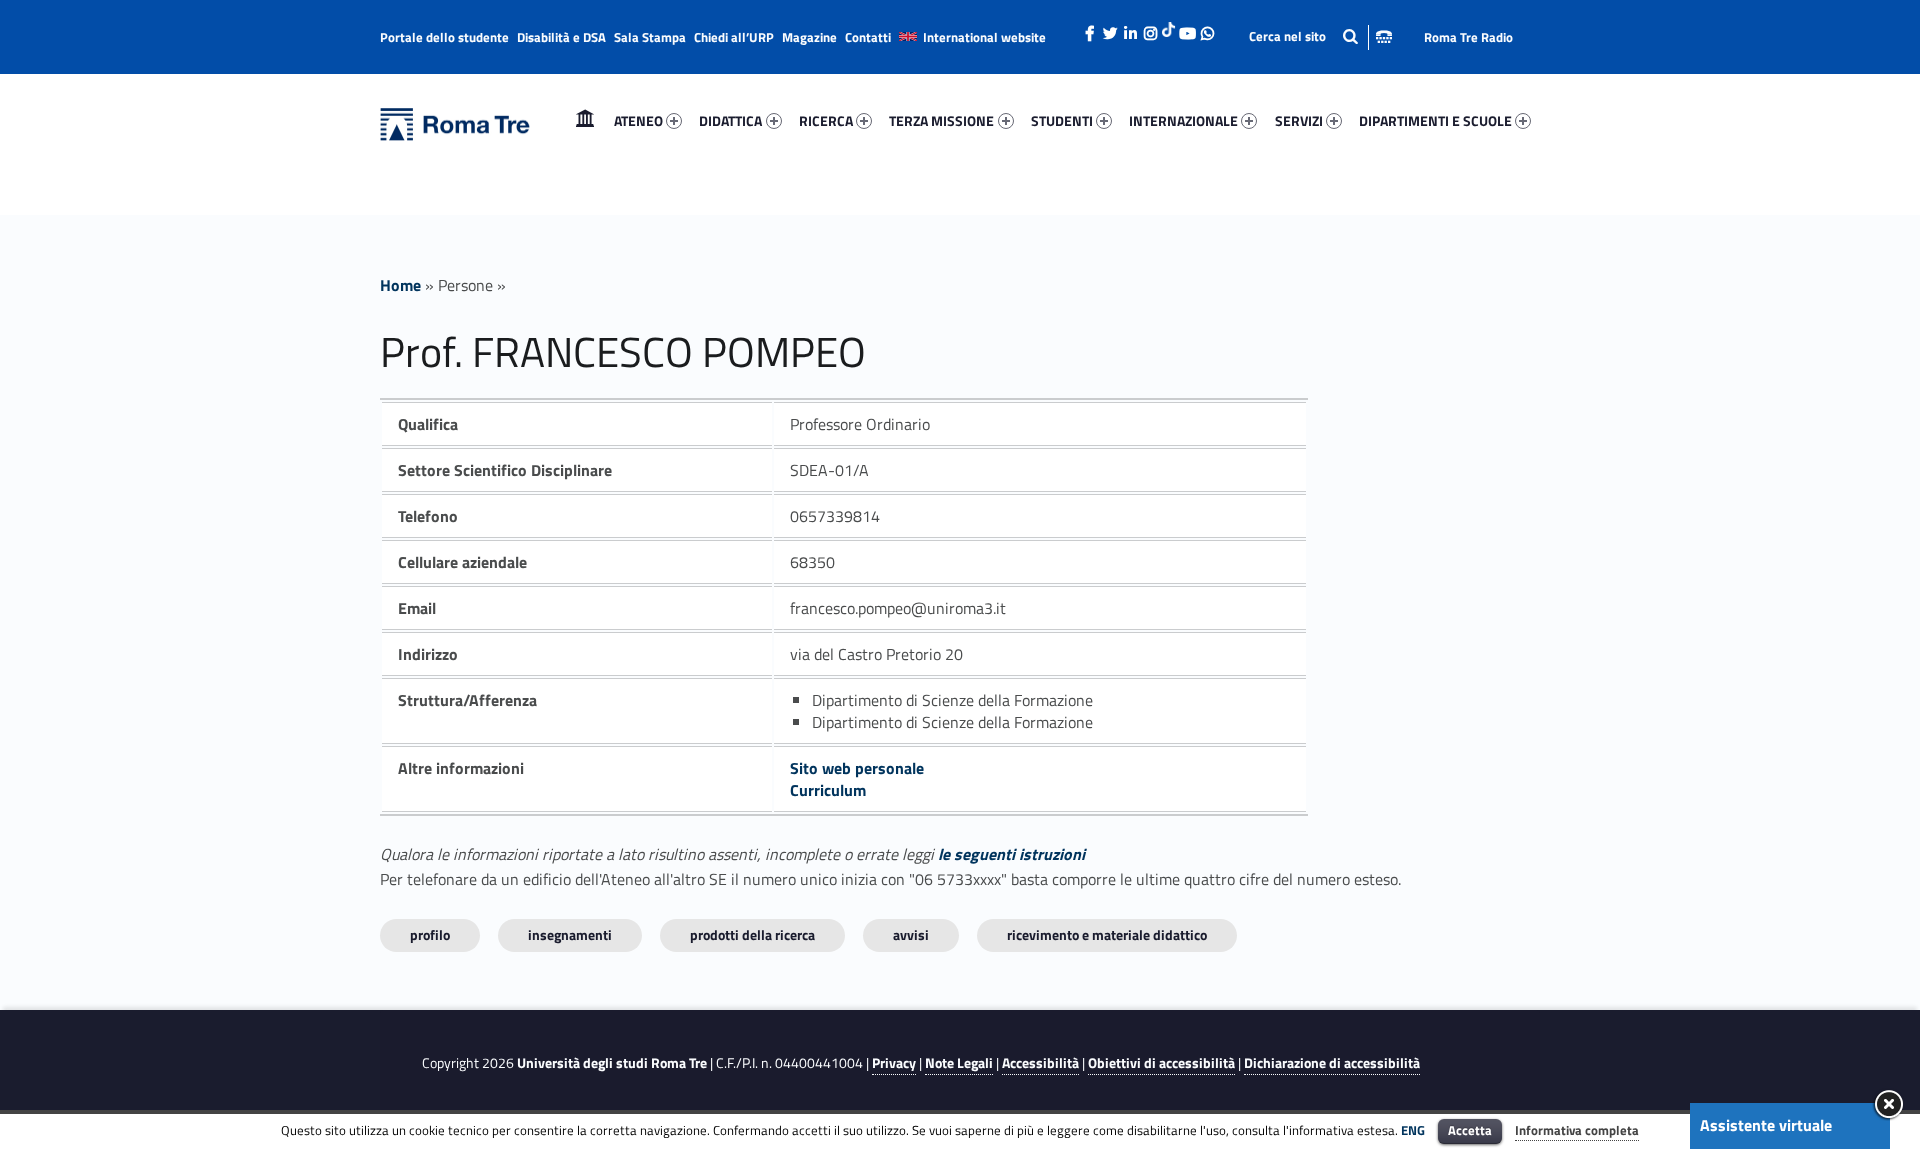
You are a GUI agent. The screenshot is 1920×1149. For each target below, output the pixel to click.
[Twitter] (1110, 28)
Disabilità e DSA (561, 37)
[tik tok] (1168, 27)
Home (585, 120)
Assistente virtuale (1766, 1125)
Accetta (1470, 1130)
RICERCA (826, 120)
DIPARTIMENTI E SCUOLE (1435, 120)
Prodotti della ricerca (752, 934)
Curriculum (828, 790)
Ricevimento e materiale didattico (1107, 934)
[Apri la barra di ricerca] (1320, 36)
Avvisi (911, 934)
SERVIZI (1299, 120)
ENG (1413, 1130)
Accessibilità (1040, 1063)
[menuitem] (585, 121)
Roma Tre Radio (1468, 37)
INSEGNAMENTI (570, 934)
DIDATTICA (730, 120)
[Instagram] (1150, 28)
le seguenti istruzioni (1011, 854)
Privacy (894, 1063)
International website (984, 37)
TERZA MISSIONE (941, 120)
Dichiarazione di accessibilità (1332, 1063)
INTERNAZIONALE (1183, 120)
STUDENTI (1062, 120)
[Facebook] (1090, 28)
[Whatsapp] (1207, 28)
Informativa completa (1577, 1130)
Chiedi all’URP (734, 37)
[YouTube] (1187, 28)
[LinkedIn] (1130, 28)
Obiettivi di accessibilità (1161, 1063)
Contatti (868, 37)
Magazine (809, 37)
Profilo (430, 934)
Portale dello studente (444, 37)
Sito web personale (857, 768)
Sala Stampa (650, 37)
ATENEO (638, 120)
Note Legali (959, 1063)
